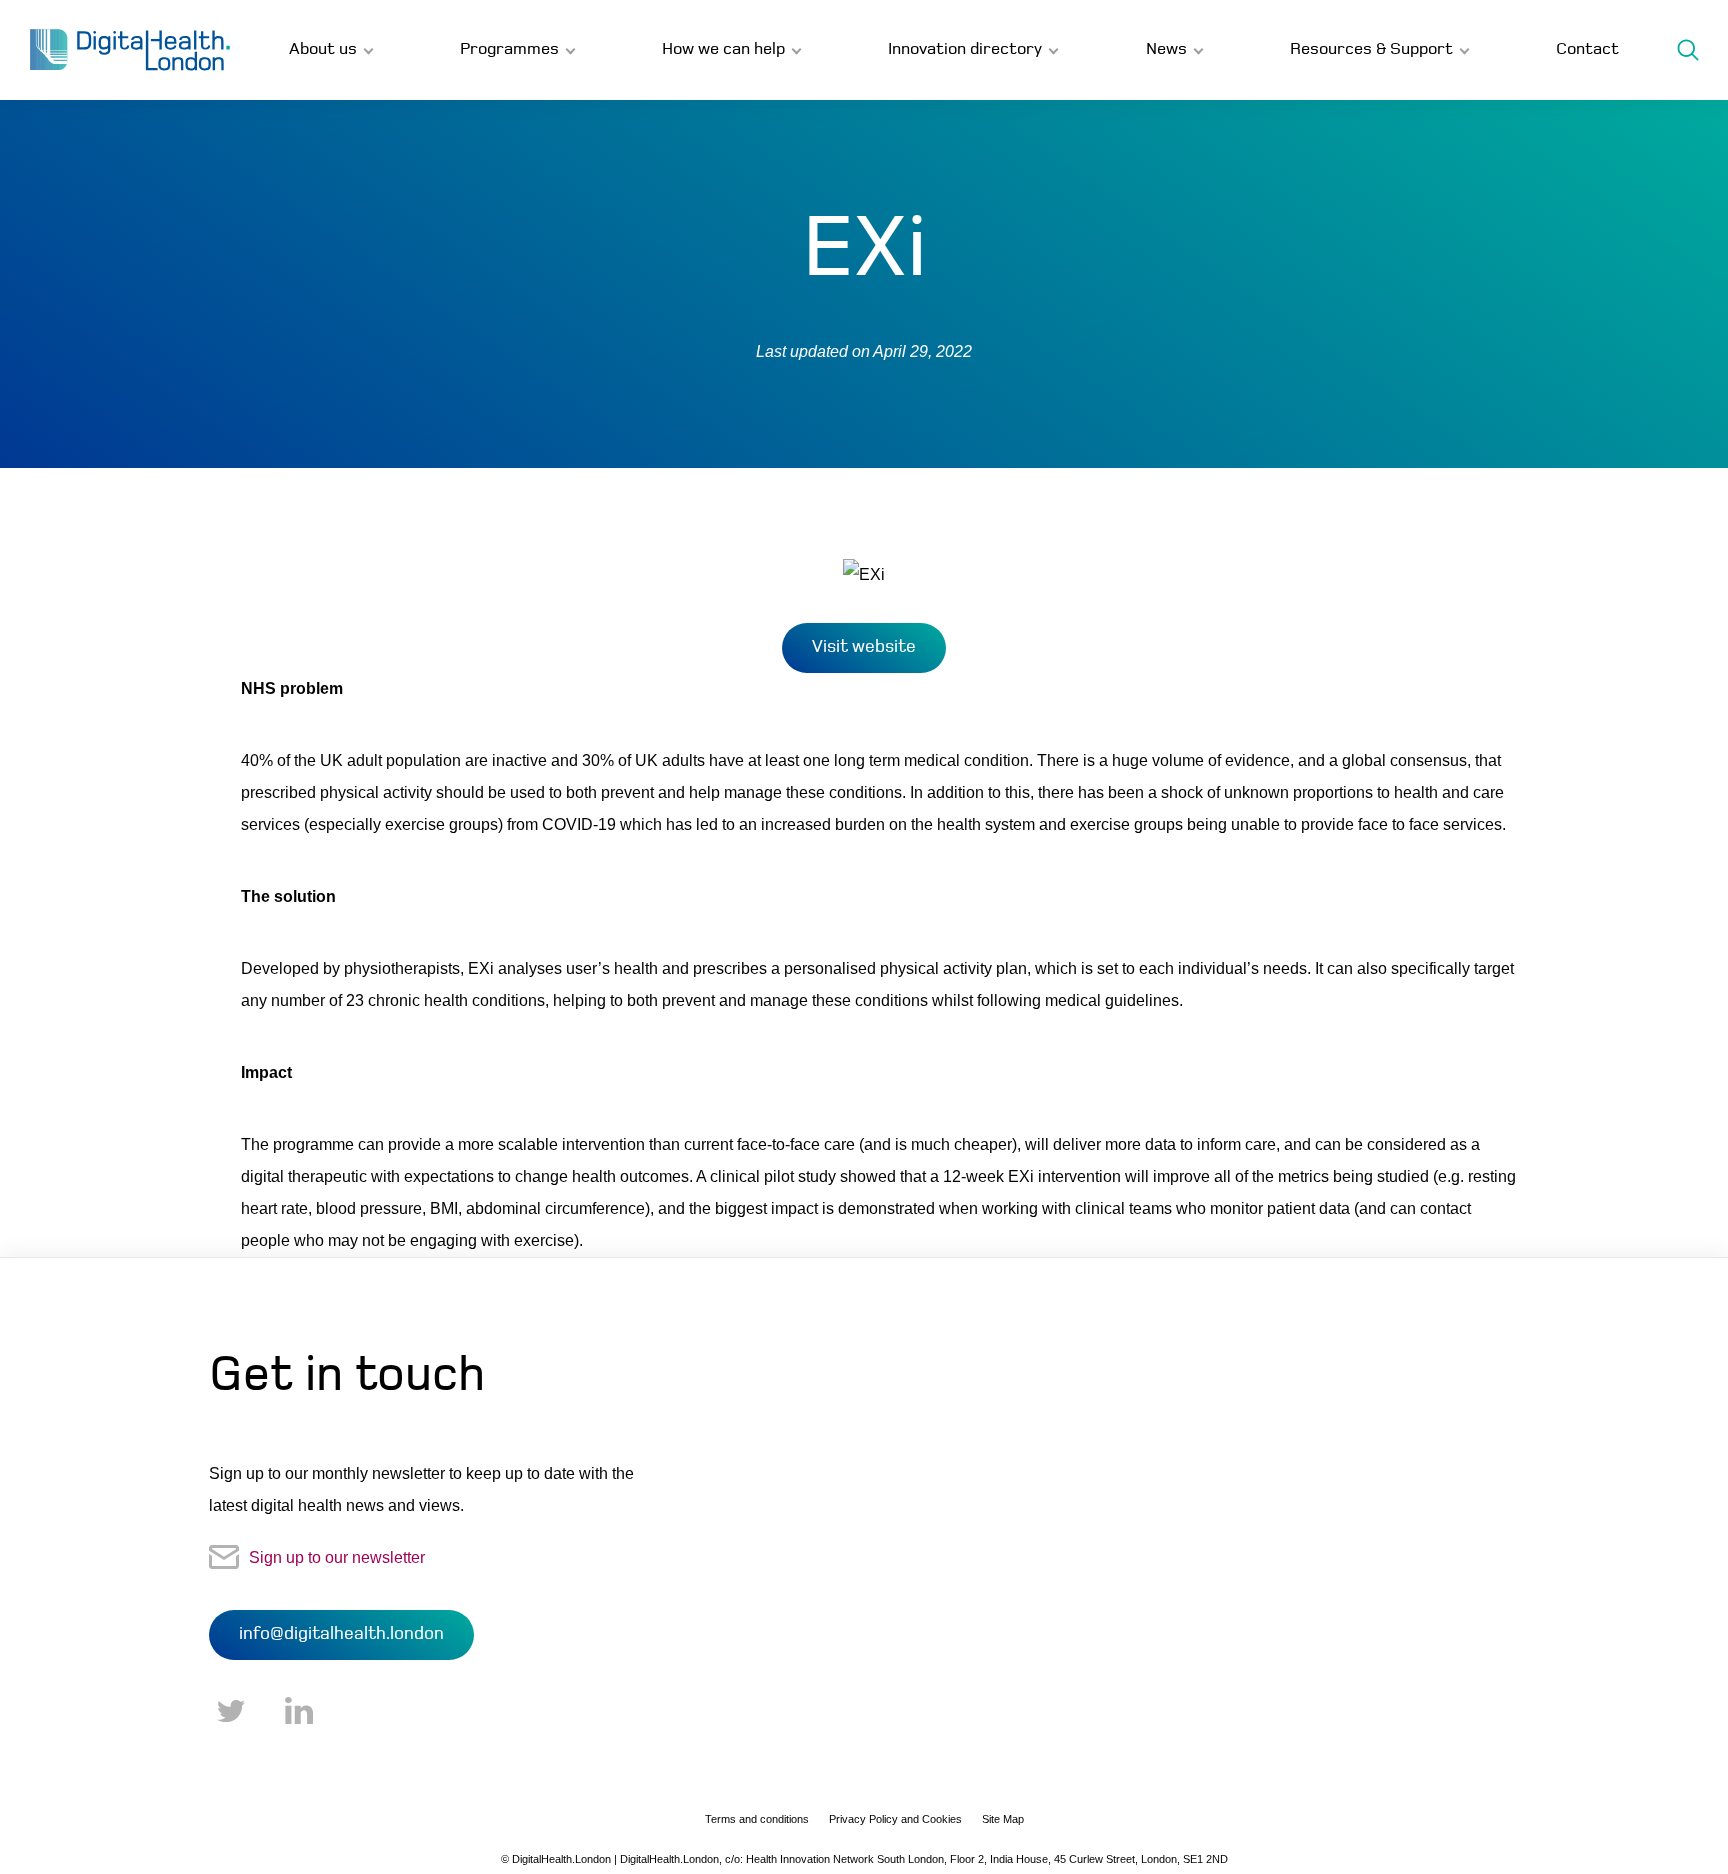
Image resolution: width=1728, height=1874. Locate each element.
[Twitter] (231, 1712)
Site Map (1003, 1819)
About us (323, 49)
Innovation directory (965, 49)
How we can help (723, 49)
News (1166, 49)
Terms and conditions (757, 1819)
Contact (1587, 49)
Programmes (509, 49)
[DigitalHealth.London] (130, 50)
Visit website (864, 648)
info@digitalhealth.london (341, 1635)
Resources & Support (1371, 49)
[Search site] (1688, 50)
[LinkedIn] (299, 1712)
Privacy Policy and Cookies (895, 1819)
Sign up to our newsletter (337, 1557)
